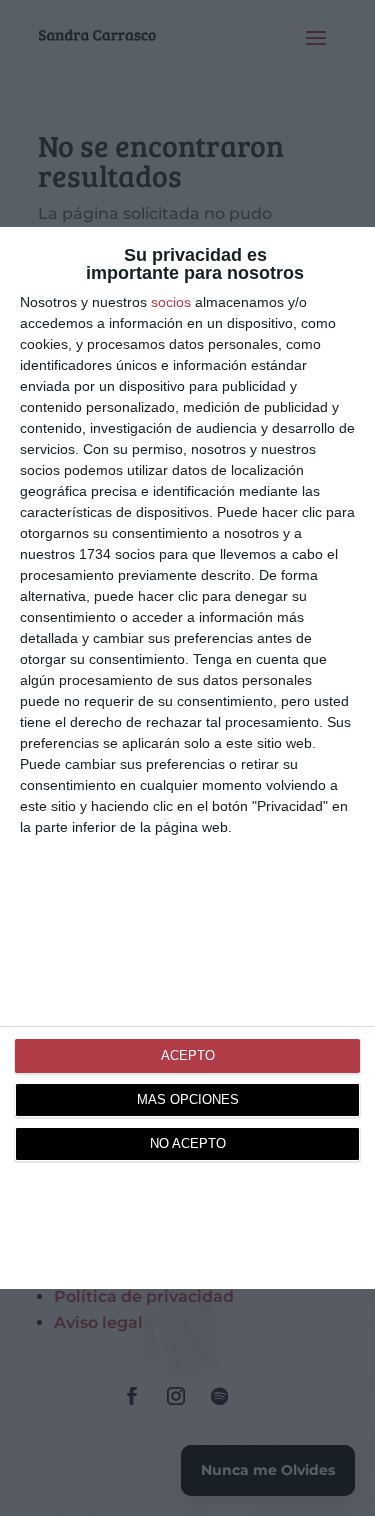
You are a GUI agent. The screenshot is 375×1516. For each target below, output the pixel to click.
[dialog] (187, 757)
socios (171, 302)
